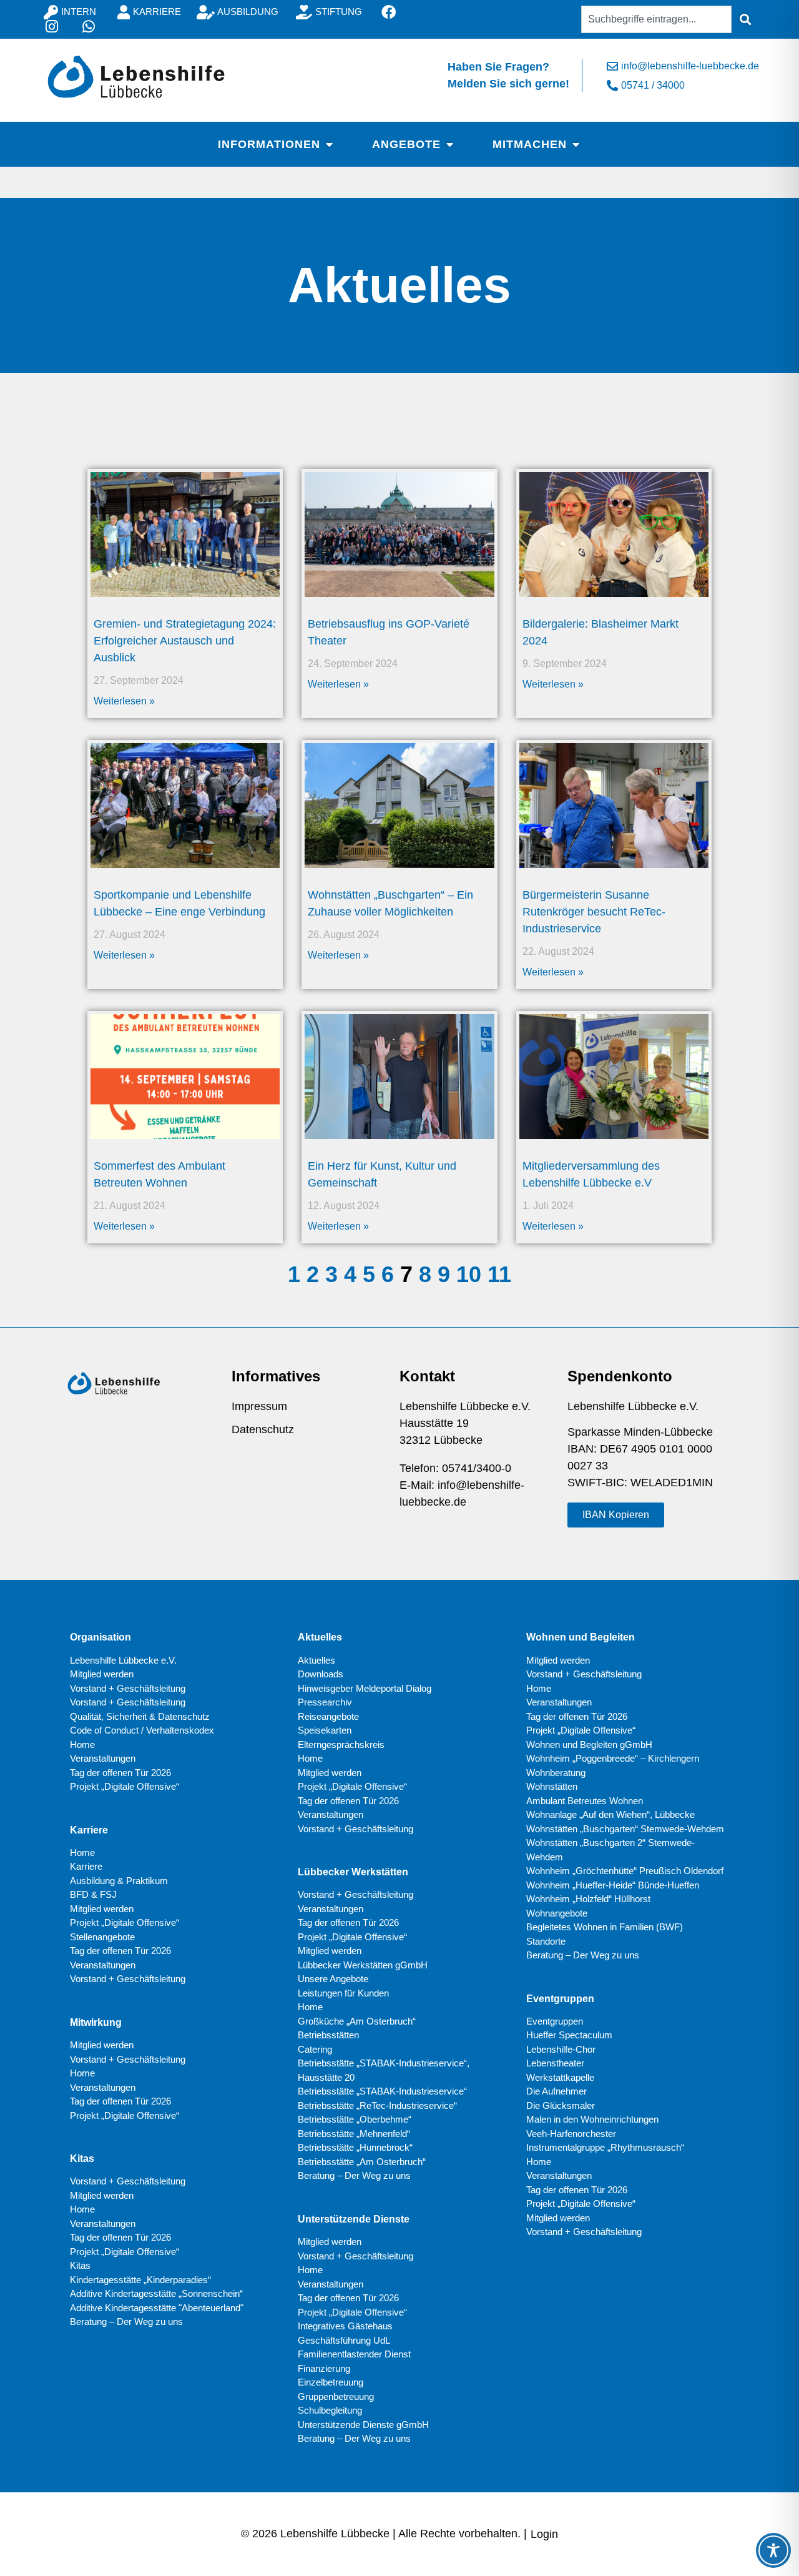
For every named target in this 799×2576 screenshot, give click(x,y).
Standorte (546, 1941)
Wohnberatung (556, 1773)
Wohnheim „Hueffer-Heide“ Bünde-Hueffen (613, 1885)
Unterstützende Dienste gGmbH (363, 2425)
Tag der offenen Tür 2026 (120, 1773)
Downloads (321, 1674)
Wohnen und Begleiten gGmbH (589, 1744)
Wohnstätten (552, 1786)
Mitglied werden (102, 1674)
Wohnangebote (557, 1913)
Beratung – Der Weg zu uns (126, 2322)
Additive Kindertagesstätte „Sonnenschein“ (156, 2293)
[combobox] (656, 19)
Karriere (86, 1866)
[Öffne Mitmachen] (576, 144)
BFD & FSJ (93, 1894)
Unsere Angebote (333, 1979)
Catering (315, 2049)
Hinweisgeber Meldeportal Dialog (365, 1688)
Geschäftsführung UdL (344, 2340)
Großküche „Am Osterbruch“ (357, 2021)
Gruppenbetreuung (336, 2396)
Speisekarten (325, 1730)
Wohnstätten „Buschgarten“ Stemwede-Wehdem (625, 1829)
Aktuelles (316, 1660)
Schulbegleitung (330, 2410)
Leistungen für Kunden (343, 1993)
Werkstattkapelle (560, 2077)
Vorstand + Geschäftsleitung (128, 1688)
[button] (616, 1515)
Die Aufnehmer (556, 2091)
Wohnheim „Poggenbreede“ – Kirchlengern (613, 1758)
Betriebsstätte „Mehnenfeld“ (354, 2134)
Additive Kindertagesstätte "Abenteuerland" (157, 2308)
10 (469, 1274)
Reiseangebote (328, 1716)
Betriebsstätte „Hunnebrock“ (355, 2147)
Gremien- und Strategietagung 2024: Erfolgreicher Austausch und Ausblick (185, 641)
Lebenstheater (555, 2063)
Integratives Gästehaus (345, 2326)
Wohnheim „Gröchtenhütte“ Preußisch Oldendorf (625, 1871)
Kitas (80, 2265)
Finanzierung (324, 2368)
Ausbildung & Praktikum (119, 1881)
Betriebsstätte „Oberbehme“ (355, 2119)
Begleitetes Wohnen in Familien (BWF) (605, 1927)
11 (499, 1274)
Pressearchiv (325, 1702)
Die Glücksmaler (561, 2105)
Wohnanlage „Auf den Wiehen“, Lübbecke (610, 1814)
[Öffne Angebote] (449, 144)
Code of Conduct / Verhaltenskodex (142, 1730)
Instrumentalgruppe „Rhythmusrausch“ (605, 2147)
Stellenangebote (102, 1937)
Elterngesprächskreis (341, 1744)
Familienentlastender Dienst (354, 2354)
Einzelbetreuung (331, 2382)
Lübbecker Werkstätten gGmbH (363, 1965)
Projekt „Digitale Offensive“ (125, 1786)
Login (544, 2534)
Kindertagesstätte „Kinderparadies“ (140, 2280)
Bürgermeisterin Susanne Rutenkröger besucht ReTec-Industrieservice (594, 912)
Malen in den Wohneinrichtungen (592, 2119)
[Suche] (745, 19)
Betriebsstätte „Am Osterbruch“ (362, 2162)
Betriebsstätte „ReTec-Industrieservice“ (377, 2105)
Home (82, 1744)
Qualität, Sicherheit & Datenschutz (140, 1716)
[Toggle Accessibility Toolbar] (773, 2550)
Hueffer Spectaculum (569, 2035)
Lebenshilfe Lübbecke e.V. (123, 1660)
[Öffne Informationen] (329, 144)
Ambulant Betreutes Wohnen (585, 1801)
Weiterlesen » (124, 701)
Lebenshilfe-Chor (561, 2049)
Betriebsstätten (328, 2035)
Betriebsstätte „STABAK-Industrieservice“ (382, 2091)
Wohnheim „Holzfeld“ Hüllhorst (588, 1899)
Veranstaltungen (103, 1758)
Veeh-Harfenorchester (571, 2134)
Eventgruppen (555, 2021)
